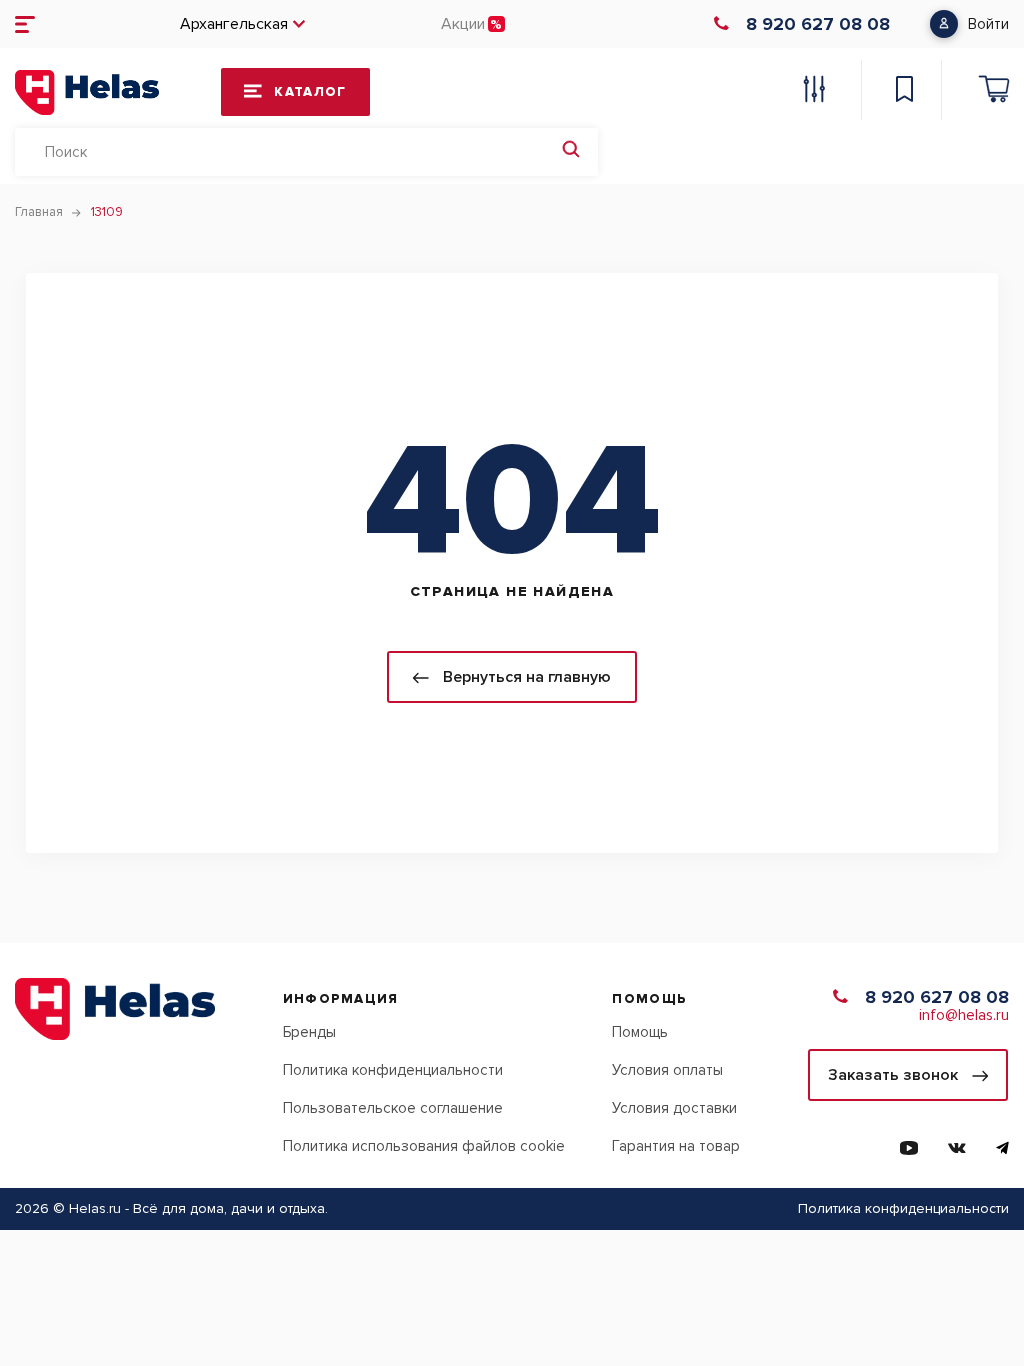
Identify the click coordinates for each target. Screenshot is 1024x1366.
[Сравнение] (814, 92)
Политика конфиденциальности (393, 1070)
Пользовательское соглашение (393, 1108)
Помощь (640, 1032)
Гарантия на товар (676, 1146)
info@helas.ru (964, 1015)
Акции (463, 24)
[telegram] (1002, 1148)
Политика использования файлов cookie (424, 1146)
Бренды (309, 1032)
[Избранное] (904, 92)
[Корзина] (994, 92)
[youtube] (909, 1148)
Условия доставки (674, 1108)
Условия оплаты (667, 1070)
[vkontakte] (957, 1148)
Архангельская (234, 24)
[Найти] (571, 152)
